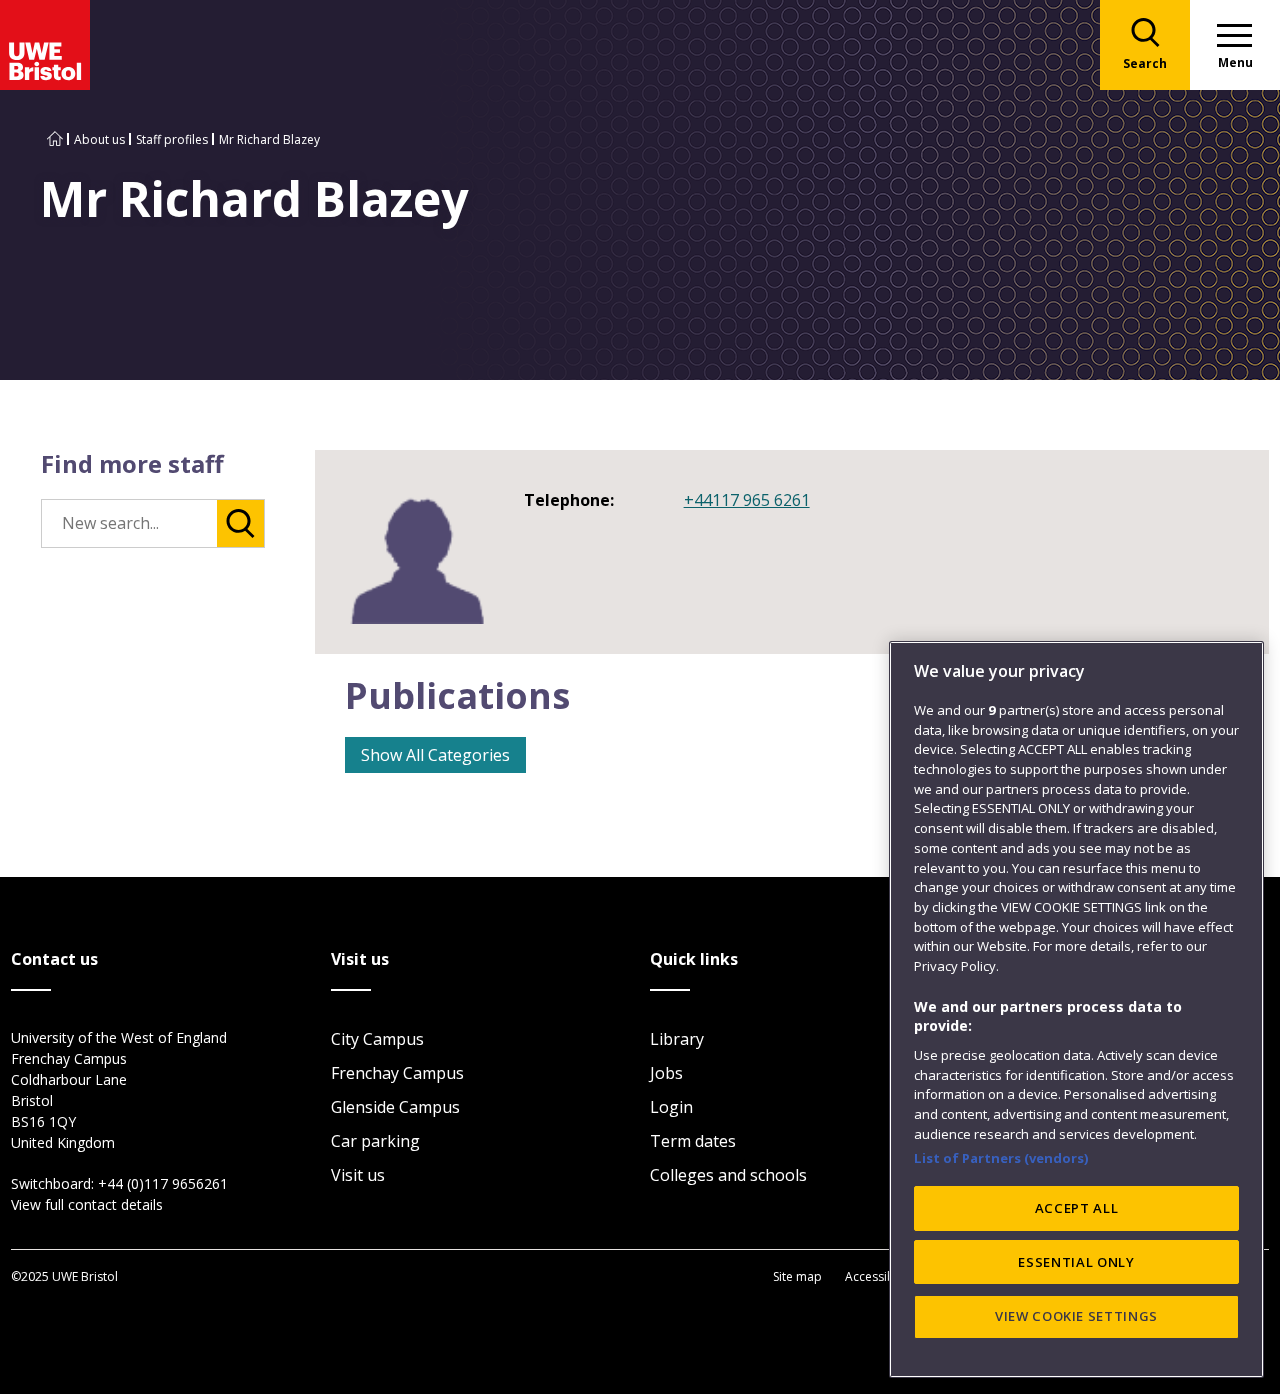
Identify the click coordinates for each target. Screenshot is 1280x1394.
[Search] (240, 523)
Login (671, 1107)
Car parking (375, 1141)
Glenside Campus (395, 1107)
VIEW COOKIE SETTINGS (1076, 1316)
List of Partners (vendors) (1001, 1158)
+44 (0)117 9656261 (163, 1183)
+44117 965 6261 (747, 500)
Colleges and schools (728, 1175)
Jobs (666, 1073)
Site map (797, 1276)
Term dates (693, 1141)
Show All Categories (435, 755)
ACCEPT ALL (1077, 1208)
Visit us (358, 1175)
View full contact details (87, 1204)
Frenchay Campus (397, 1073)
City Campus (377, 1039)
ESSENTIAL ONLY (1076, 1262)
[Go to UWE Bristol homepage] (55, 139)
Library (677, 1039)
